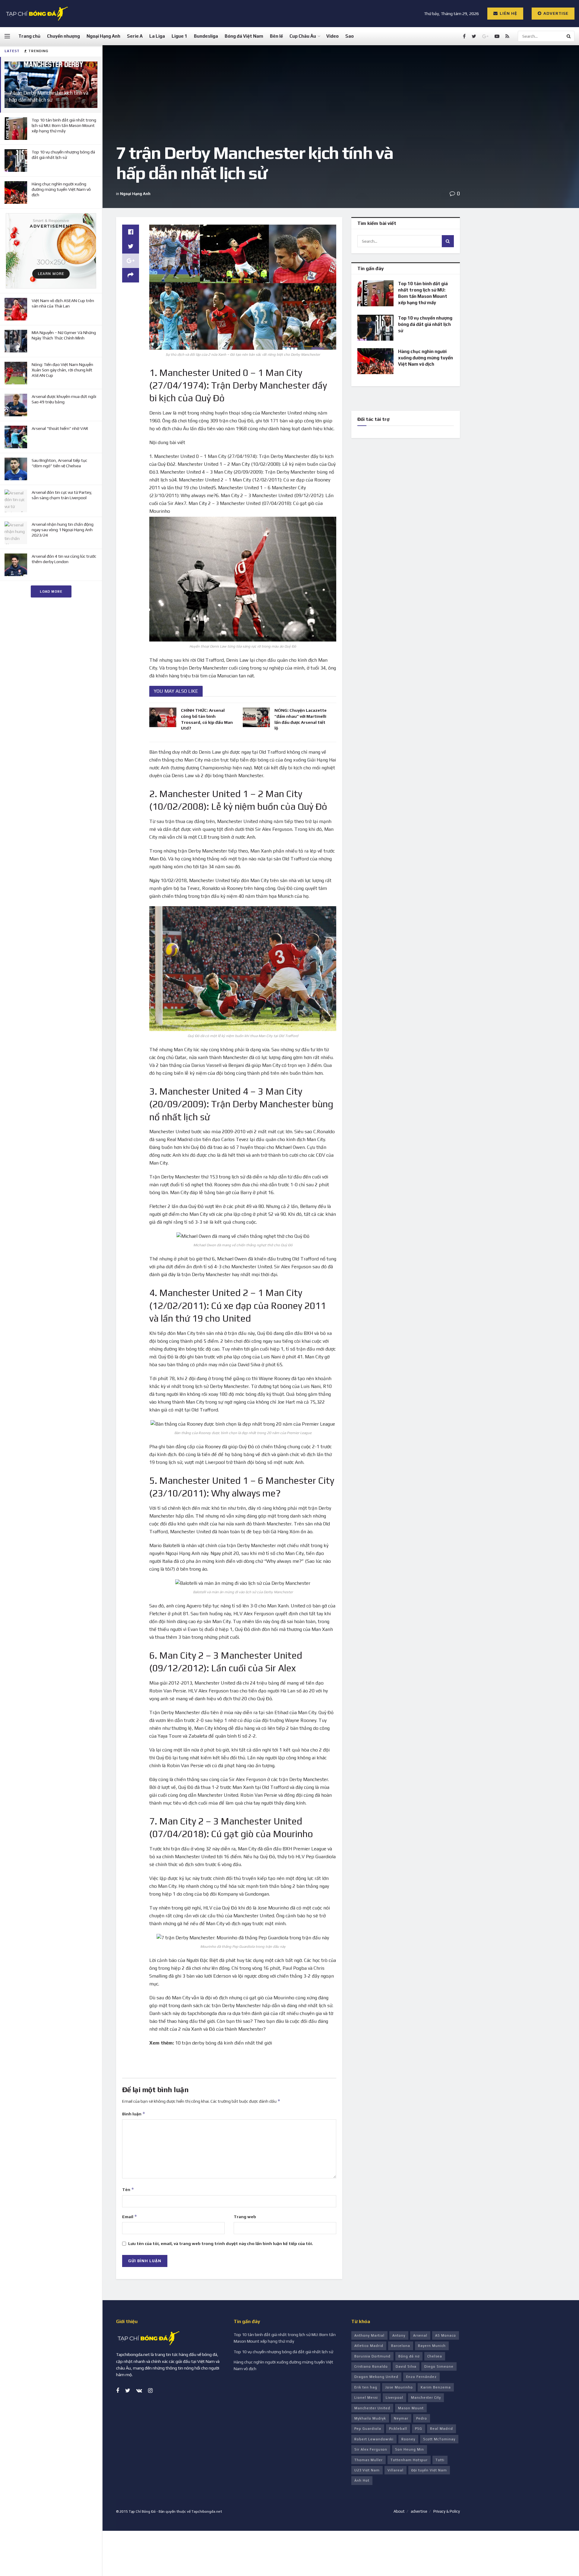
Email (130, 2217)
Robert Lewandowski (374, 2439)
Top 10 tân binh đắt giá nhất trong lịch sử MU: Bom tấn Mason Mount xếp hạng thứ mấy (64, 125)
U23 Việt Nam (367, 2470)
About (399, 2511)
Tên (128, 2189)
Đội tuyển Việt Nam (429, 2470)
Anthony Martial (369, 2335)
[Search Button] (569, 36)
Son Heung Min (410, 2449)
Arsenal (420, 2335)
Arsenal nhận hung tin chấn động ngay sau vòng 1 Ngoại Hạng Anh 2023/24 (63, 530)
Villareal (395, 2470)
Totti (440, 2460)
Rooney (408, 2439)
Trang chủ (29, 36)
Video (332, 36)
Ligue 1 (179, 36)
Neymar (401, 2418)
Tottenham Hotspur (409, 2460)
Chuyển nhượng (63, 36)
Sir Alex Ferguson (371, 2449)
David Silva (406, 2366)
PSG (419, 2429)
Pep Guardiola (368, 2429)
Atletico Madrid (369, 2346)
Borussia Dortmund (372, 2356)
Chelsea (435, 2356)
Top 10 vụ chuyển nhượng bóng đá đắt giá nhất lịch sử (425, 324)
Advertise (555, 13)
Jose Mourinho (399, 2387)
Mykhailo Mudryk (370, 2418)
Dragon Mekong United (376, 2377)
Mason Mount (411, 2408)
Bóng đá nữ (409, 2356)
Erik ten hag (366, 2387)
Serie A (135, 36)
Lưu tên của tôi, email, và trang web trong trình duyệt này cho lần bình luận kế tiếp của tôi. (221, 2243)
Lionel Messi (366, 2398)
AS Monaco (446, 2335)
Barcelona (401, 2346)
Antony (399, 2335)
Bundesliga (206, 36)
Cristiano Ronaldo (371, 2366)
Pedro (422, 2418)
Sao (350, 36)
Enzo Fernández (421, 2377)
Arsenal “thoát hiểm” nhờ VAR (60, 428)
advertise (419, 2511)
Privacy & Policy (447, 2511)
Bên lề (276, 36)
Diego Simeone (439, 2366)
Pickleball (398, 2429)
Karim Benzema (436, 2387)
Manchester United (372, 2408)
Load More (51, 591)
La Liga (157, 36)
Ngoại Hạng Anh (103, 36)
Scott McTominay (439, 2439)
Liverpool (394, 2398)
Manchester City (426, 2398)
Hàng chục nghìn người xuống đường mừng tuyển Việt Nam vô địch (61, 189)
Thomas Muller (369, 2460)
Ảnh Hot (362, 2480)
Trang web (245, 2217)
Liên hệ (508, 13)
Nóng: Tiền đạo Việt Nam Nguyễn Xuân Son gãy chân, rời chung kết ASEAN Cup (62, 370)
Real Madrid (441, 2429)
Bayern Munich (432, 2346)
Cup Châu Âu (303, 36)
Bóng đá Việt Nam (244, 36)
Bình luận (134, 2114)
